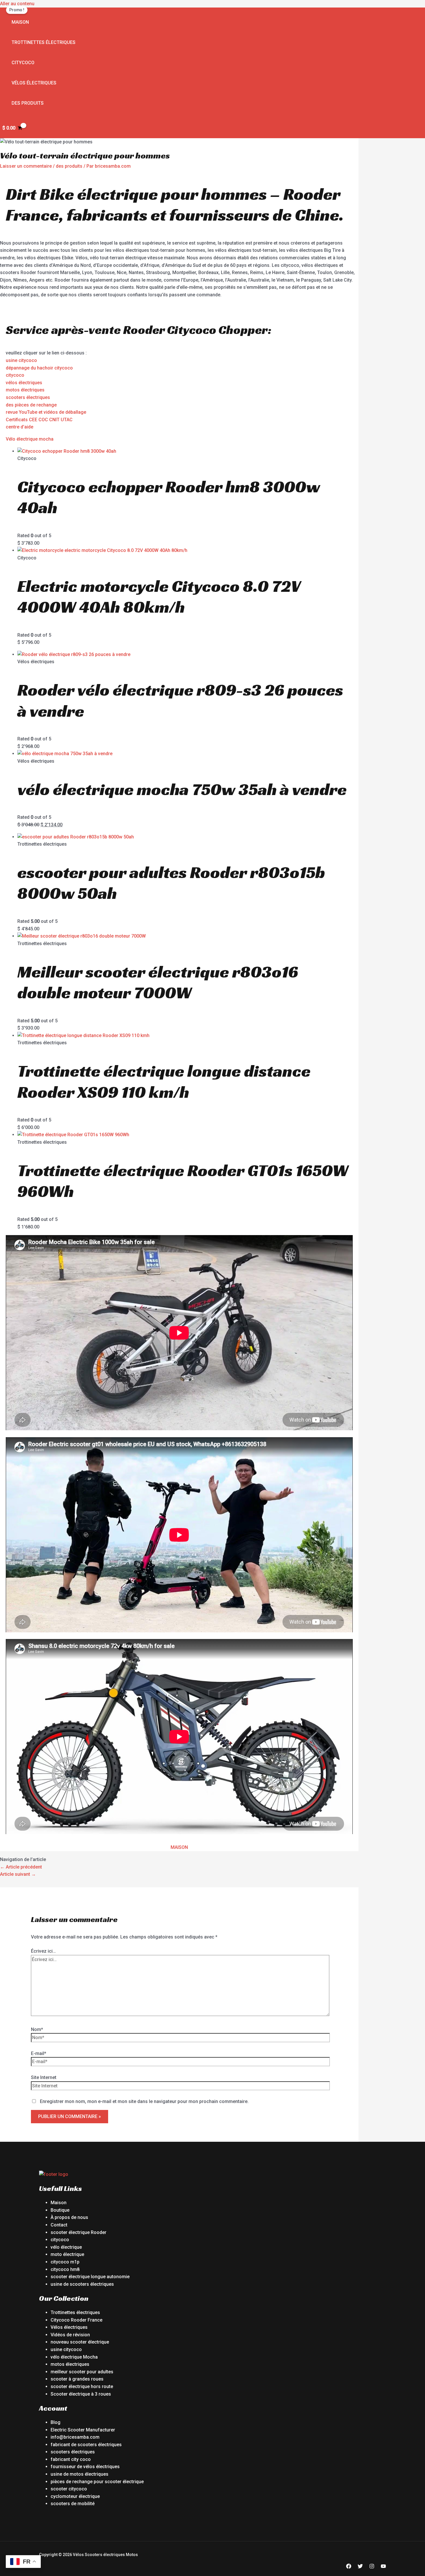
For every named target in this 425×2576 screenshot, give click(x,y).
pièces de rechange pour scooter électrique (97, 2482)
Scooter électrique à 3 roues (81, 2394)
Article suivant (18, 1874)
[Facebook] (349, 2567)
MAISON (179, 1847)
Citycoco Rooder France (76, 2320)
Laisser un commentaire (26, 166)
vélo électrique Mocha (74, 2357)
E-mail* (39, 2053)
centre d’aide (20, 427)
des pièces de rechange (31, 405)
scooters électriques (28, 397)
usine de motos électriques (80, 2474)
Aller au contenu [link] (17, 4)
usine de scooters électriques (82, 2284)
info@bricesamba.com (75, 2437)
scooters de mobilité (73, 2504)
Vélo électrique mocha (30, 439)
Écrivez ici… (43, 1951)
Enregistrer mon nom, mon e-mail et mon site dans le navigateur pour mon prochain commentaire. (144, 2101)
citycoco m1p (65, 2262)
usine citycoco (21, 360)
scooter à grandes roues (77, 2379)
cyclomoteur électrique (75, 2496)
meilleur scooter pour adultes (82, 2372)
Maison (20, 22)
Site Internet (44, 2077)
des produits (28, 103)
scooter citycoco (69, 2489)
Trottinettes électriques (44, 42)
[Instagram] (372, 2567)
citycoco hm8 (65, 2269)
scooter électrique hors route (82, 2386)
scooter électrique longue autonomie (90, 2277)
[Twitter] (360, 2567)
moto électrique (67, 2254)
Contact (59, 2225)
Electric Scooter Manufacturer (83, 2430)
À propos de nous (69, 2217)
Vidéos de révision (70, 2335)
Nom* (37, 2029)
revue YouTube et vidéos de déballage (46, 412)
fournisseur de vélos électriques (85, 2467)
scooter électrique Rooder (78, 2232)
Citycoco (23, 63)
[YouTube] (383, 2567)
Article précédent (21, 1867)
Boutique (60, 2210)
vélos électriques (24, 383)
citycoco (15, 375)
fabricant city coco (71, 2459)
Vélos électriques (34, 83)
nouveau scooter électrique (80, 2342)
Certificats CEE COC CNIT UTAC (39, 420)
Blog (56, 2422)
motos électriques (25, 390)
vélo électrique (66, 2247)
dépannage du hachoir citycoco (39, 368)
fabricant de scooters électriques (86, 2445)
